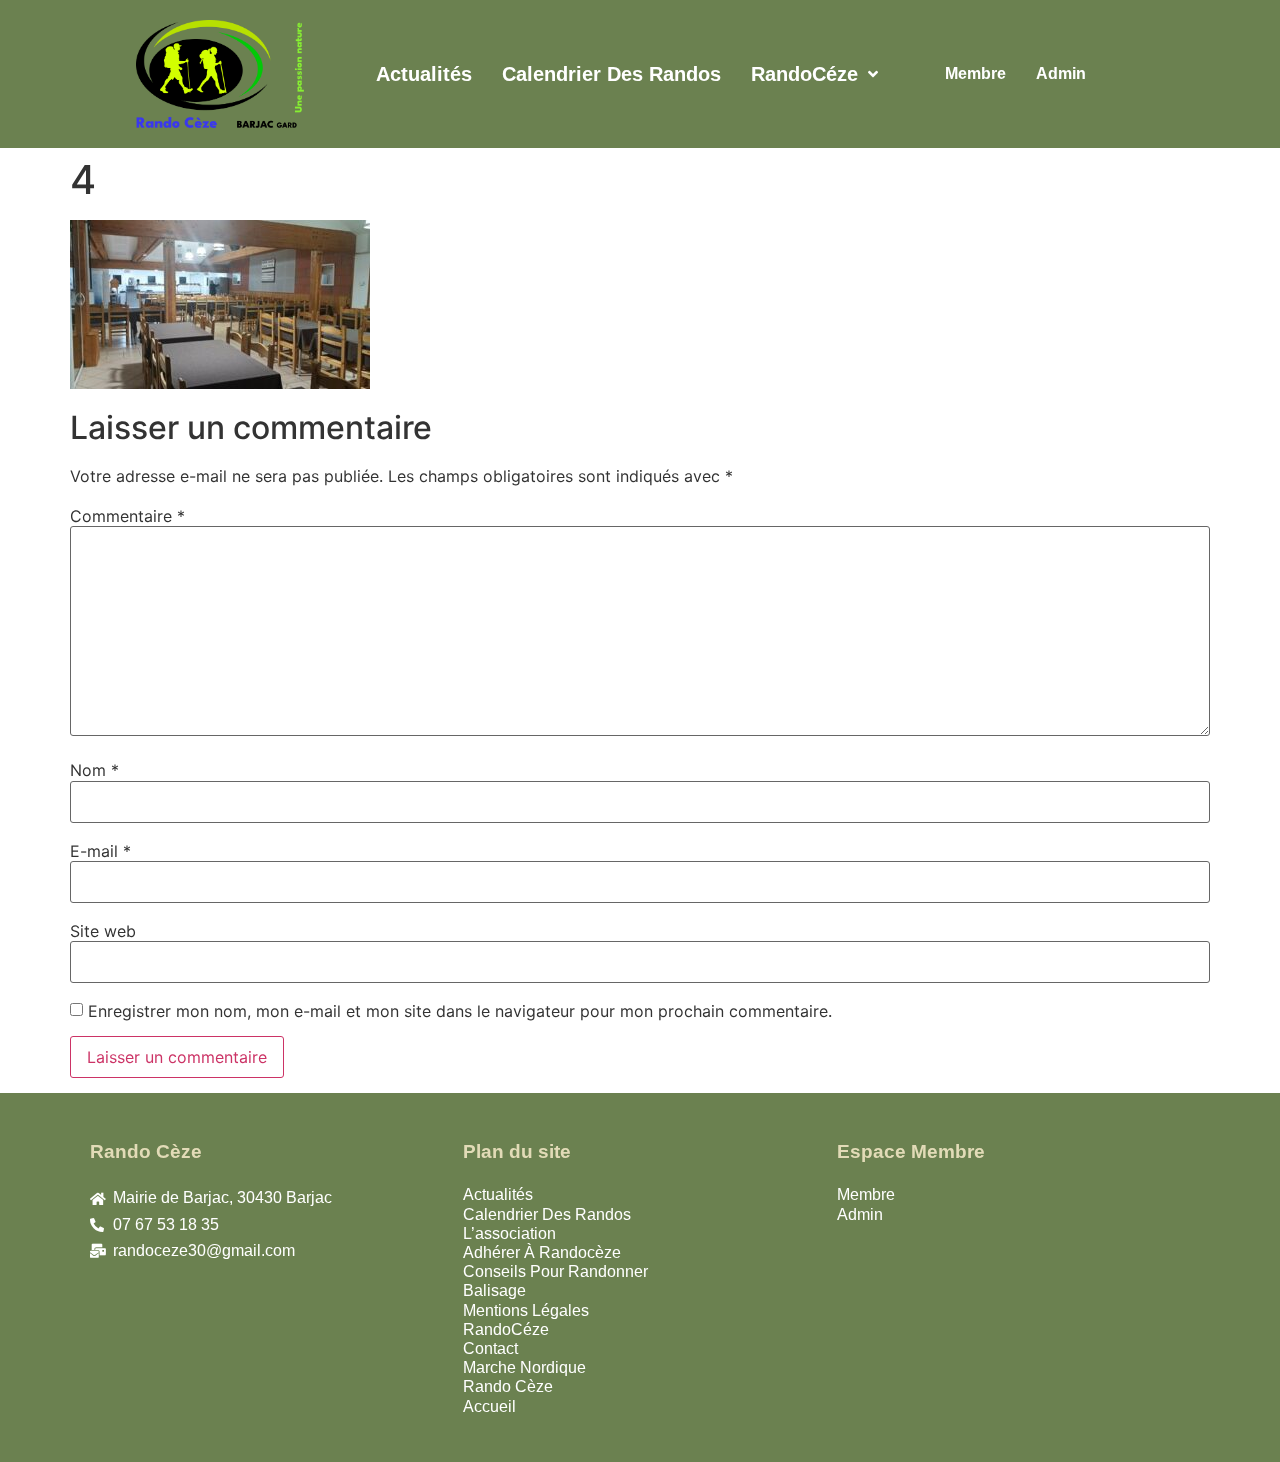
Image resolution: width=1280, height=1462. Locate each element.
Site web (103, 931)
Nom (94, 770)
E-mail (100, 851)
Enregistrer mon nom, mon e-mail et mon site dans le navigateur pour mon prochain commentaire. (460, 1011)
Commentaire (127, 516)
